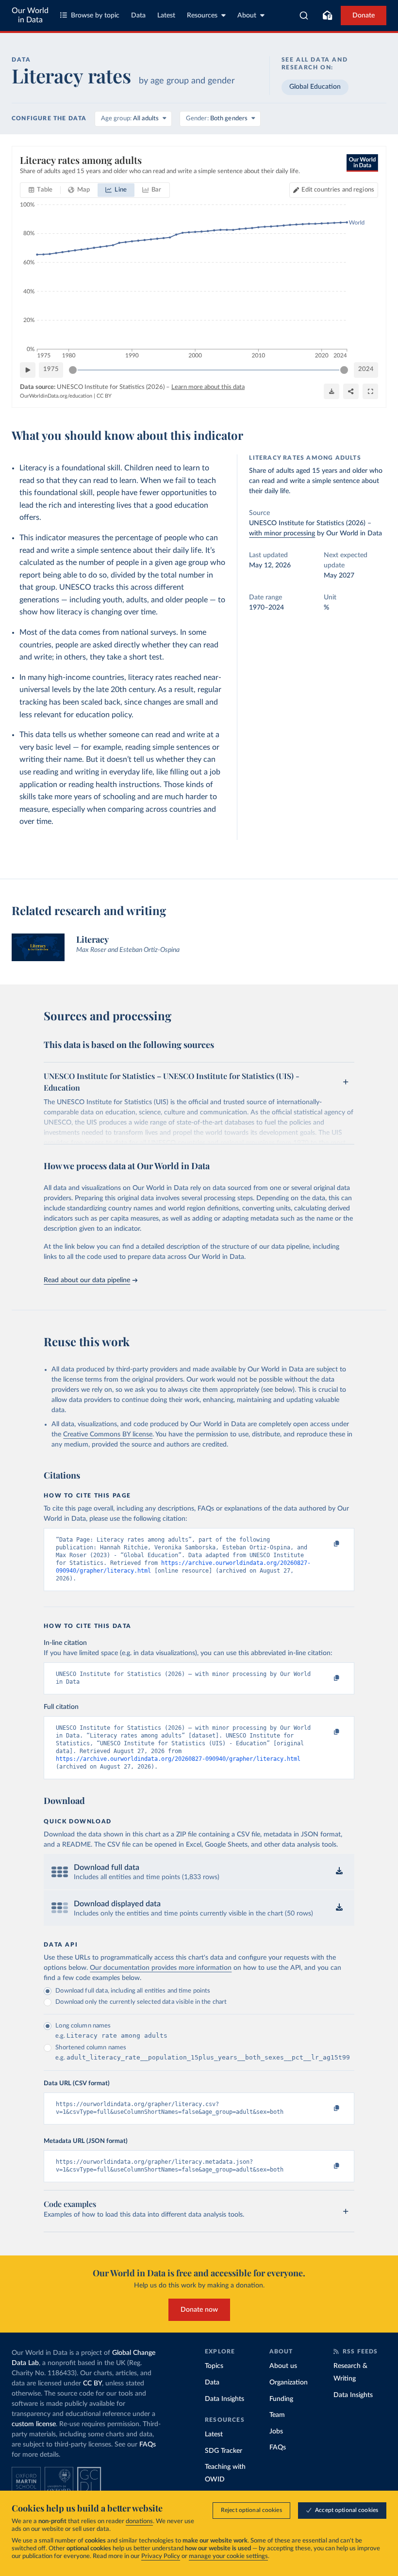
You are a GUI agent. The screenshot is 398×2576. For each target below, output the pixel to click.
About (247, 16)
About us (283, 2366)
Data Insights (224, 2399)
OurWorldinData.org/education (56, 396)
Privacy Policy (161, 2556)
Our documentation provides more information (161, 1968)
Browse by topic (95, 16)
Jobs (276, 2431)
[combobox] (304, 16)
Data (138, 16)
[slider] (73, 370)
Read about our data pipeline (87, 1280)
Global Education (315, 87)
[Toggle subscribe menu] (327, 16)
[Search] (304, 16)
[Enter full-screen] (370, 391)
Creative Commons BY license (108, 1434)
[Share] (351, 391)
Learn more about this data (208, 387)
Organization (289, 2383)
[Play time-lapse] (28, 370)
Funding (281, 2399)
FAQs (148, 2445)
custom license (34, 2424)
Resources (202, 16)
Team (277, 2415)
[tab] (41, 190)
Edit (338, 190)
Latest (166, 16)
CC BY (104, 396)
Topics (214, 2366)
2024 (366, 369)
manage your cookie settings (228, 2556)
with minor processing (282, 533)
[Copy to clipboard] (327, 1544)
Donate (364, 16)
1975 (51, 369)
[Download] (332, 391)
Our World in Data (30, 15)
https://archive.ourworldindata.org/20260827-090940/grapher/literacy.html (178, 1759)
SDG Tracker (224, 2451)
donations (139, 2521)
